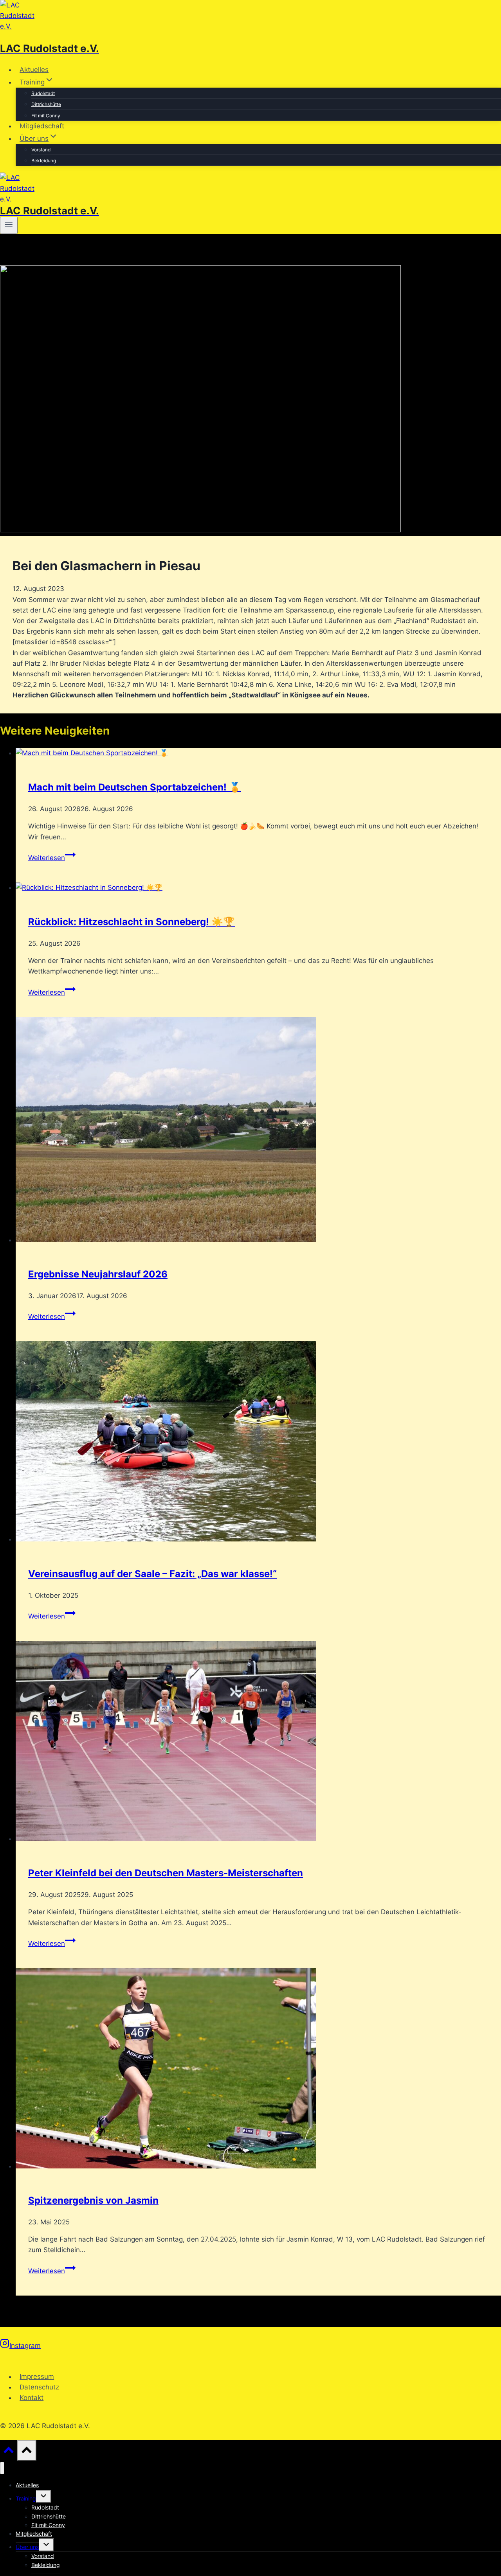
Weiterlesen (52, 858)
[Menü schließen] (2, 2468)
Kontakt (32, 2398)
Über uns (27, 2547)
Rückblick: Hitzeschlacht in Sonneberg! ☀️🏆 (132, 922)
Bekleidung (44, 161)
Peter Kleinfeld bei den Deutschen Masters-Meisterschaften (166, 1873)
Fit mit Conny (46, 116)
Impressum (37, 2377)
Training (26, 2498)
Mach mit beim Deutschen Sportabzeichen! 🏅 (134, 787)
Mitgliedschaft (42, 126)
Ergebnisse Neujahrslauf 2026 (98, 1274)
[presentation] (258, 753)
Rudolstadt (43, 93)
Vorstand (41, 150)
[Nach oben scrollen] (9, 2452)
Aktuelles (34, 70)
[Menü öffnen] (9, 225)
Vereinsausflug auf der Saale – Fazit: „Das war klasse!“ (152, 1574)
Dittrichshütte (46, 104)
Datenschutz (39, 2387)
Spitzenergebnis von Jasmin (93, 2200)
